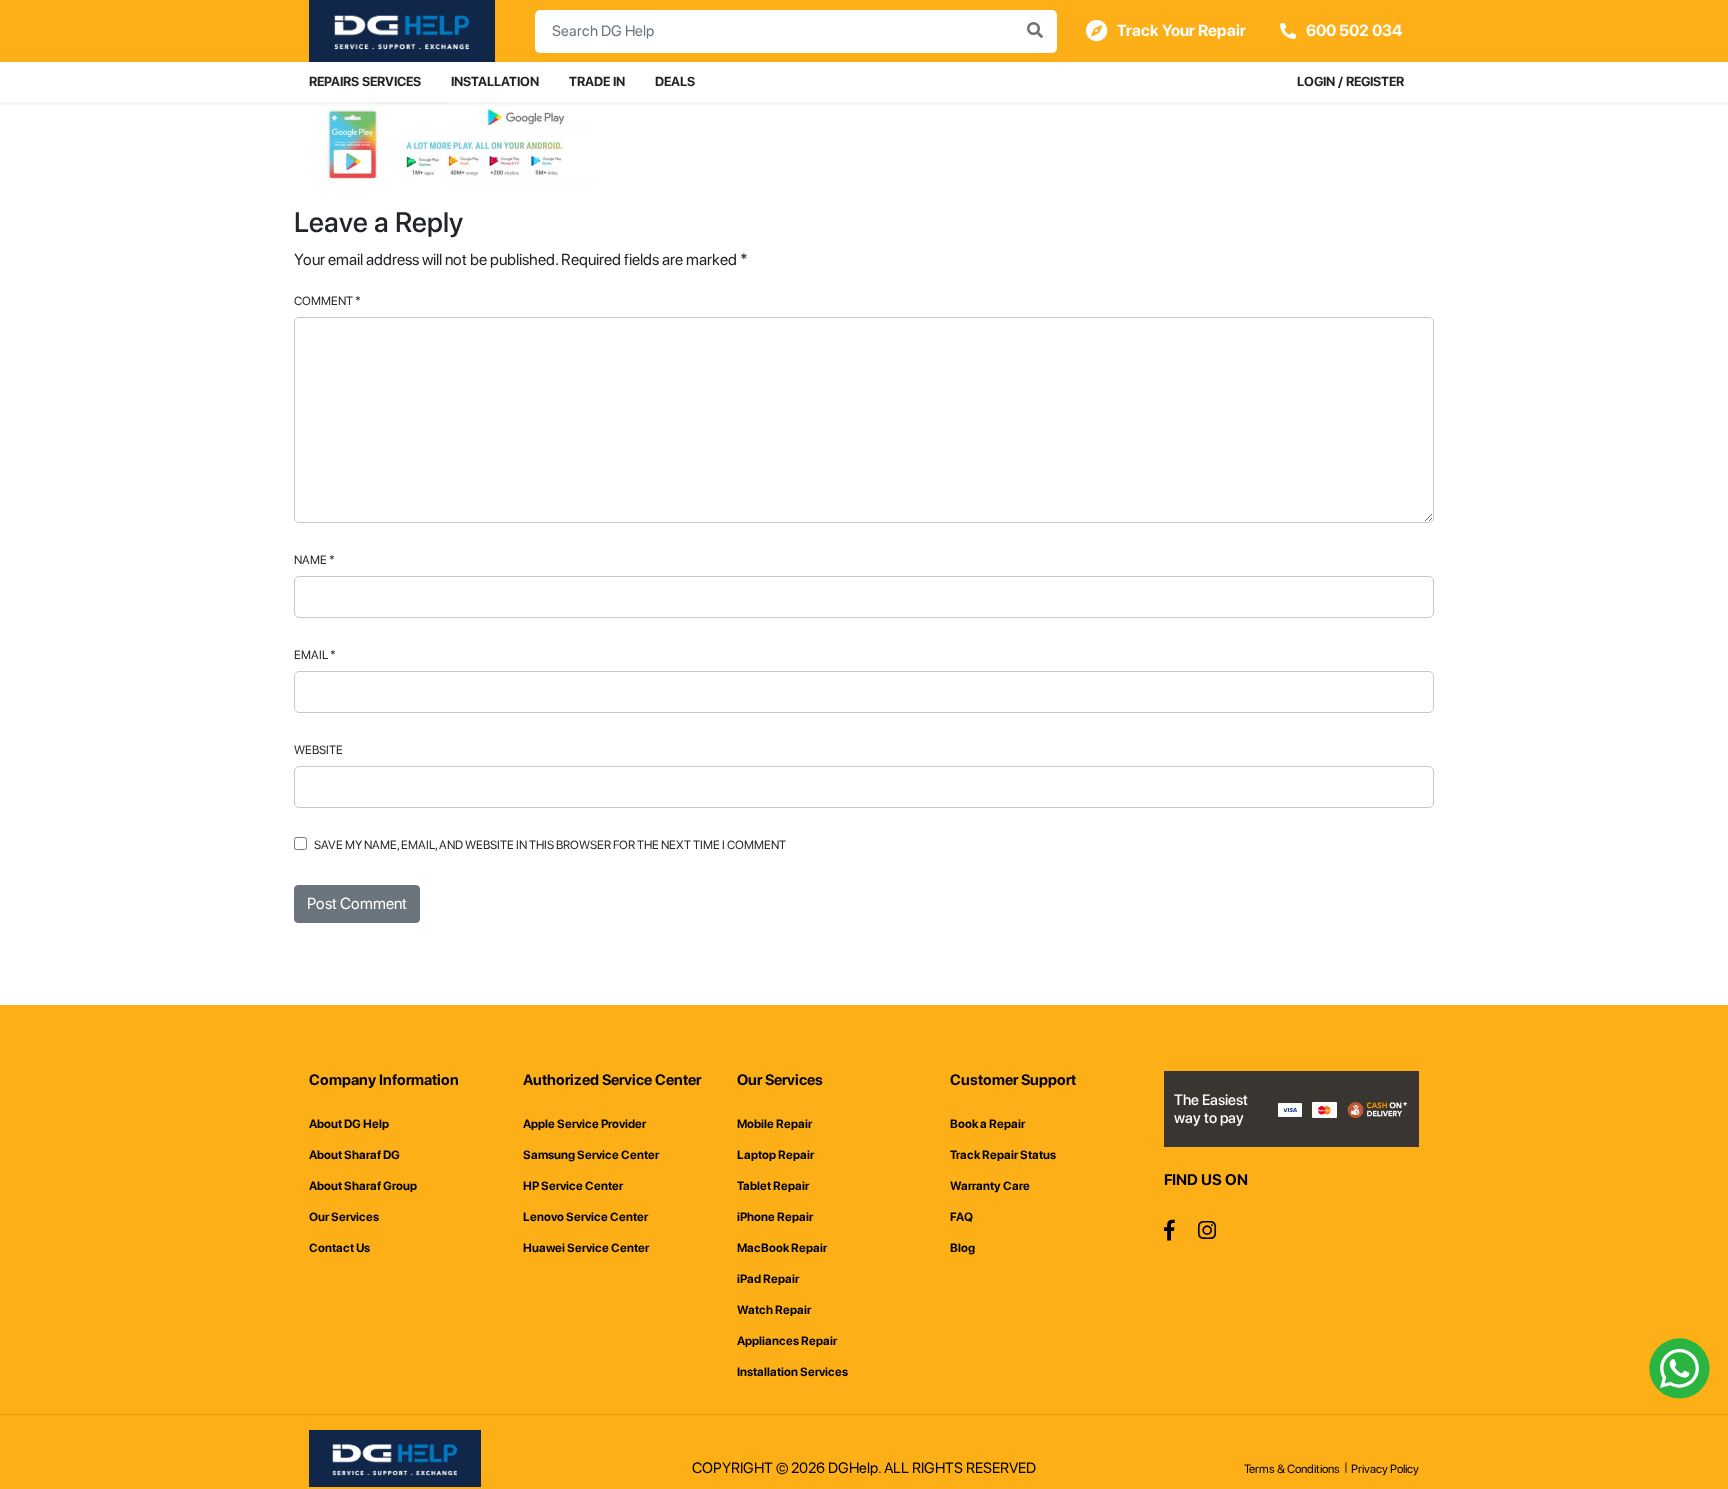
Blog (962, 1248)
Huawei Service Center (586, 1248)
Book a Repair (987, 1124)
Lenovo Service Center (585, 1217)
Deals (675, 81)
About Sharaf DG (354, 1155)
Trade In (597, 81)
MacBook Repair (782, 1248)
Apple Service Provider (584, 1124)
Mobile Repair (774, 1124)
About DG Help (349, 1124)
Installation (495, 81)
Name (314, 560)
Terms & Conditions (1292, 1469)
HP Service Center (573, 1186)
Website (318, 750)
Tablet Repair (773, 1186)
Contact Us (339, 1248)
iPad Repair (768, 1279)
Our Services (344, 1217)
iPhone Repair (775, 1217)
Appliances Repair (787, 1341)
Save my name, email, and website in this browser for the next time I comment (550, 845)
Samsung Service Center (591, 1155)
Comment (327, 301)
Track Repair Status (1003, 1155)
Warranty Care (990, 1186)
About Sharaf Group (363, 1186)
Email (315, 655)
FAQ (961, 1217)
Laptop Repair (775, 1155)
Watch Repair (774, 1310)
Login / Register (1350, 81)
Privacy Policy (1385, 1469)
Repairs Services (365, 81)
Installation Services (792, 1372)
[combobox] (796, 31)
